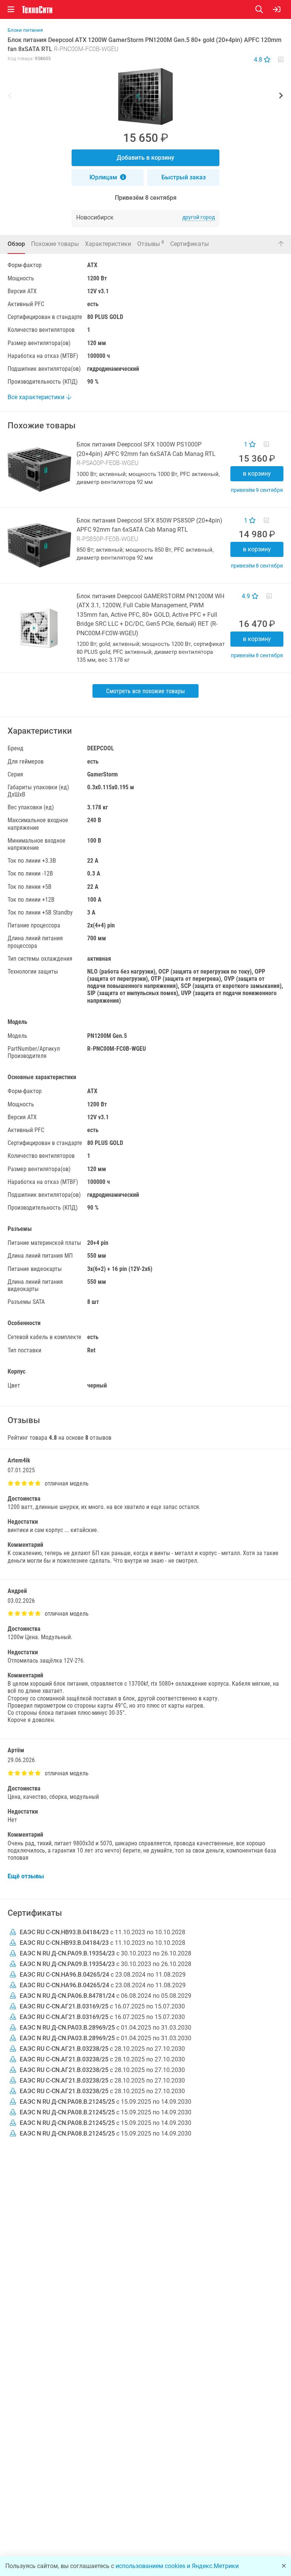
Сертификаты (189, 244)
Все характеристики (37, 397)
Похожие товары (55, 244)
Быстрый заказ (184, 177)
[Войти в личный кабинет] (277, 9)
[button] (145, 96)
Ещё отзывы (26, 1876)
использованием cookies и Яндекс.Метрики (177, 2566)
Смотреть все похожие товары (145, 691)
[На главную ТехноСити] (37, 10)
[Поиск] (264, 9)
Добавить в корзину (145, 158)
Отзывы (151, 243)
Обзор (16, 244)
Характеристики (108, 244)
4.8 (259, 60)
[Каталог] (11, 9)
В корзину (257, 474)
